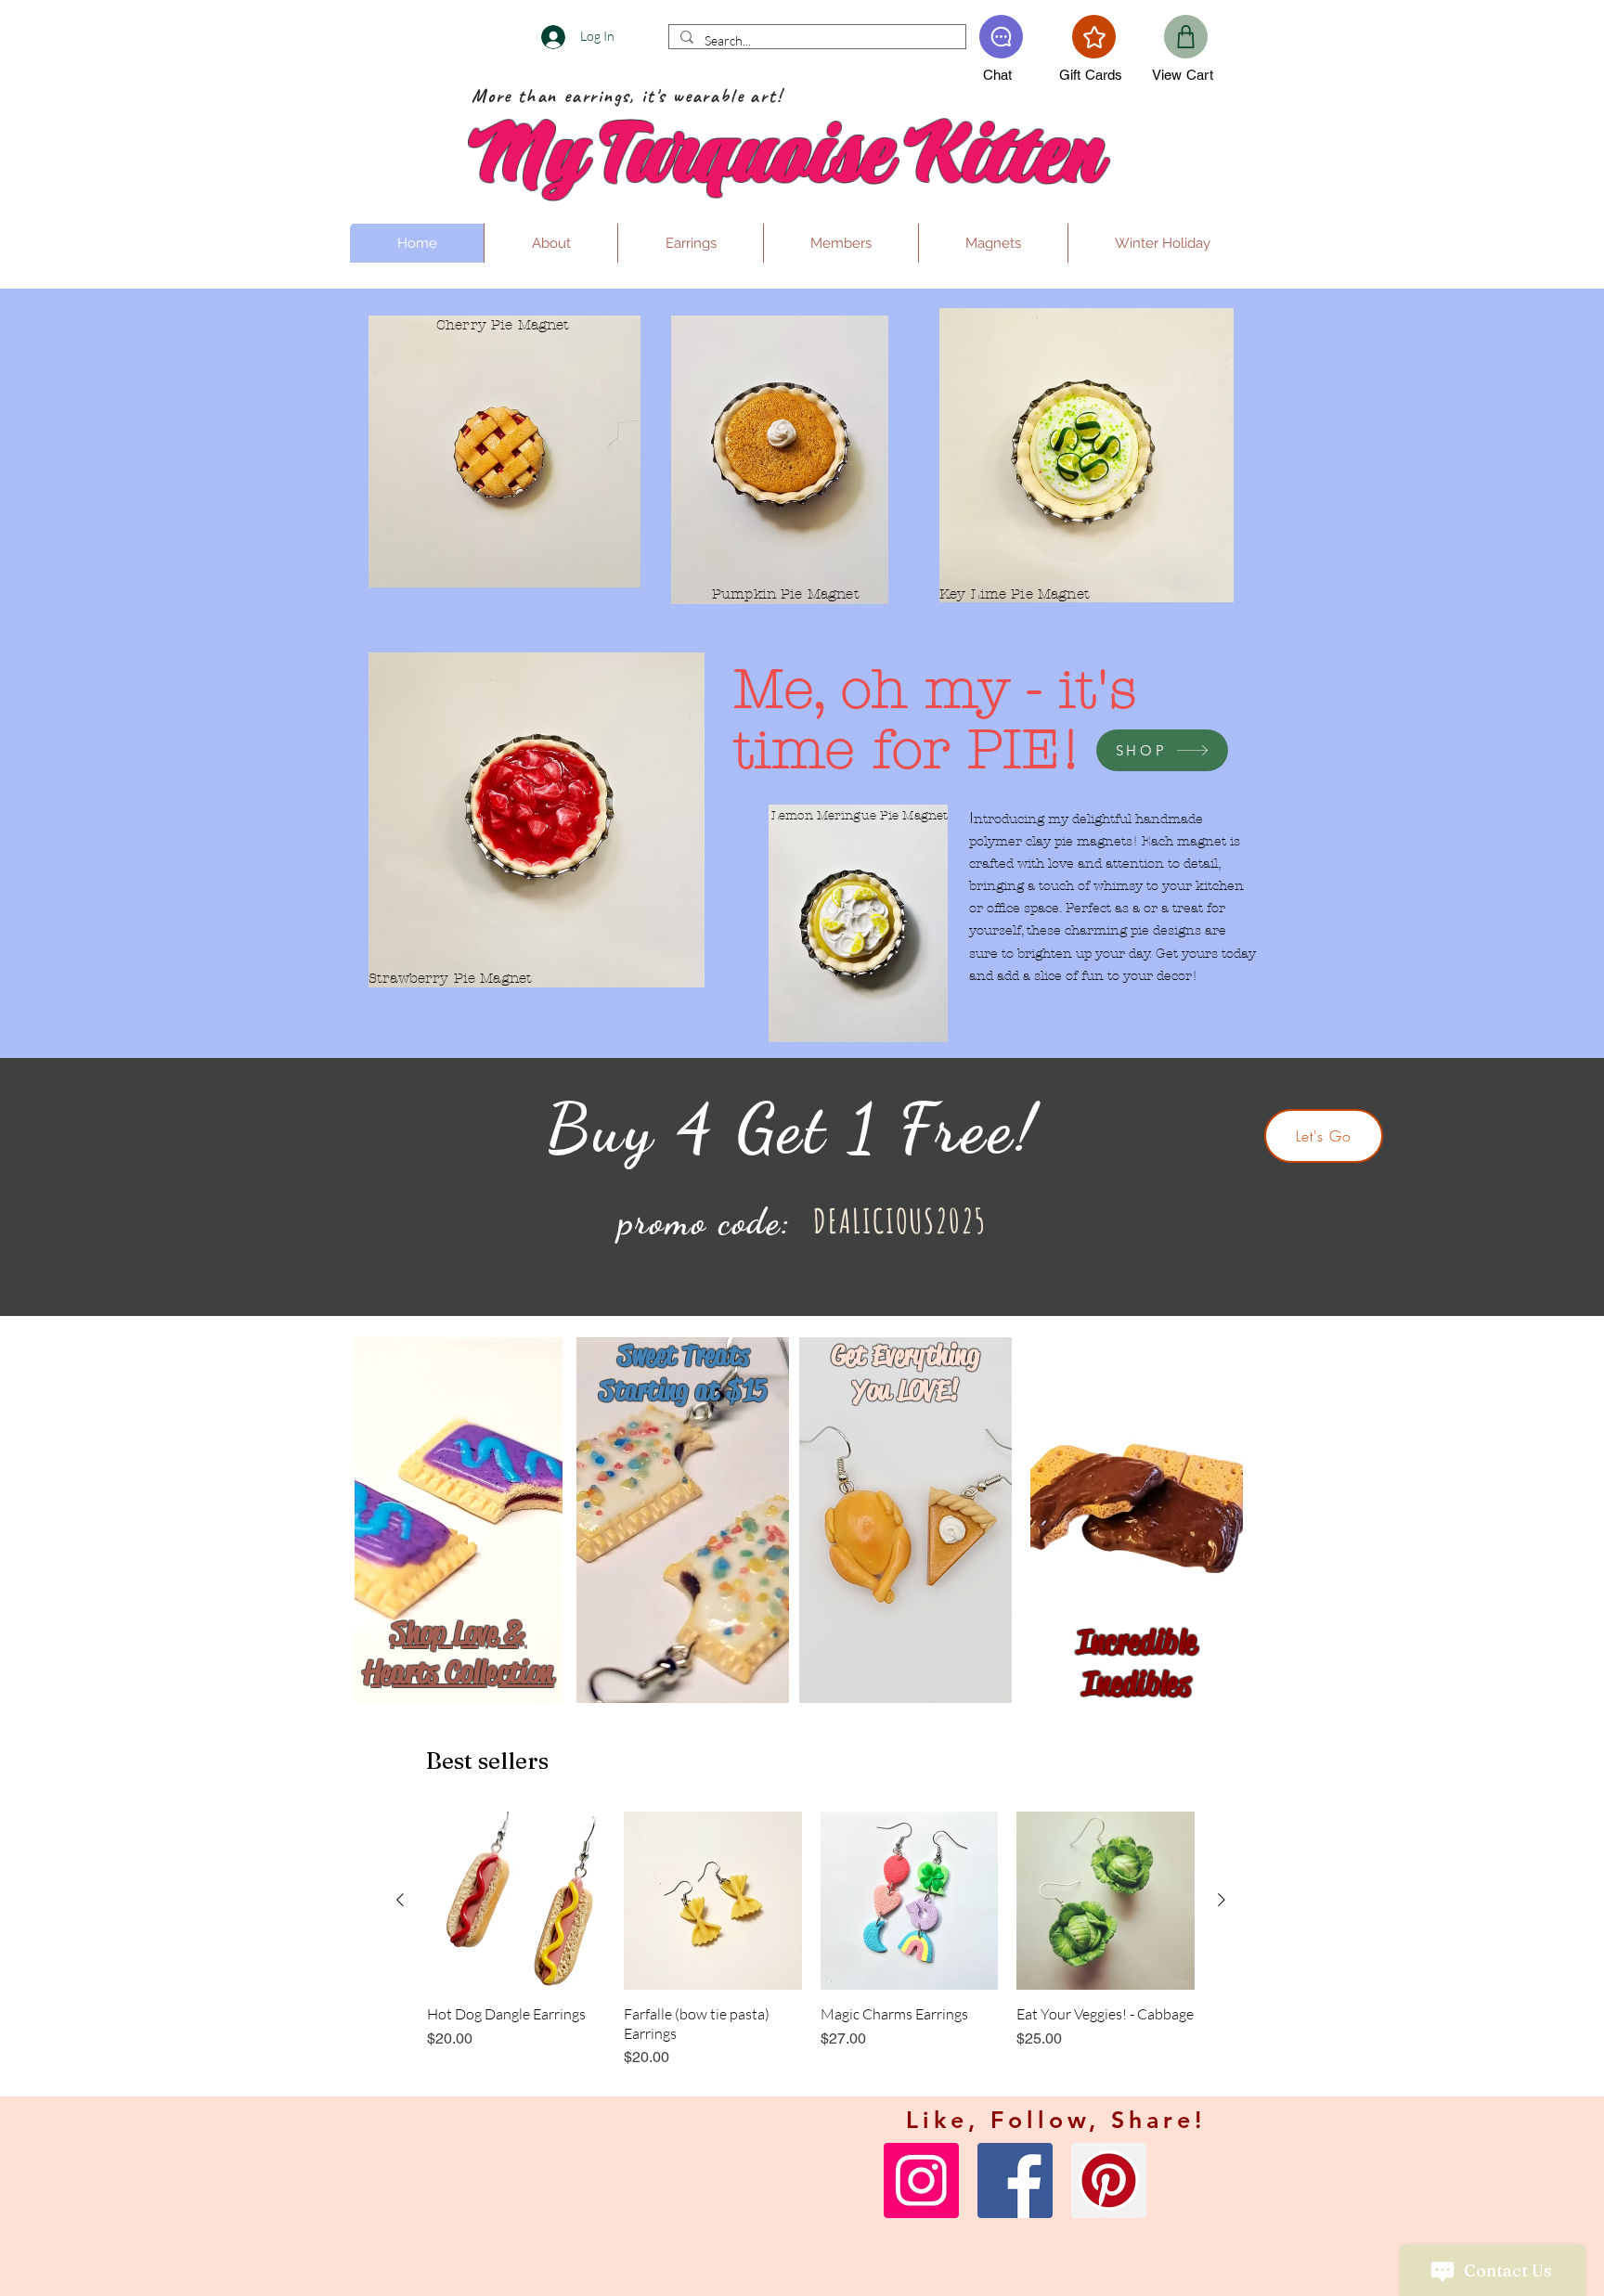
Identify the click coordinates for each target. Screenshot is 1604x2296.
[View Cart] (1186, 37)
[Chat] (1001, 37)
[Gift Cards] (1094, 37)
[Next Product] (1222, 1900)
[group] (811, 1940)
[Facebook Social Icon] (1015, 2180)
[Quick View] (516, 1901)
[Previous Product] (400, 1900)
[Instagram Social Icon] (921, 2180)
